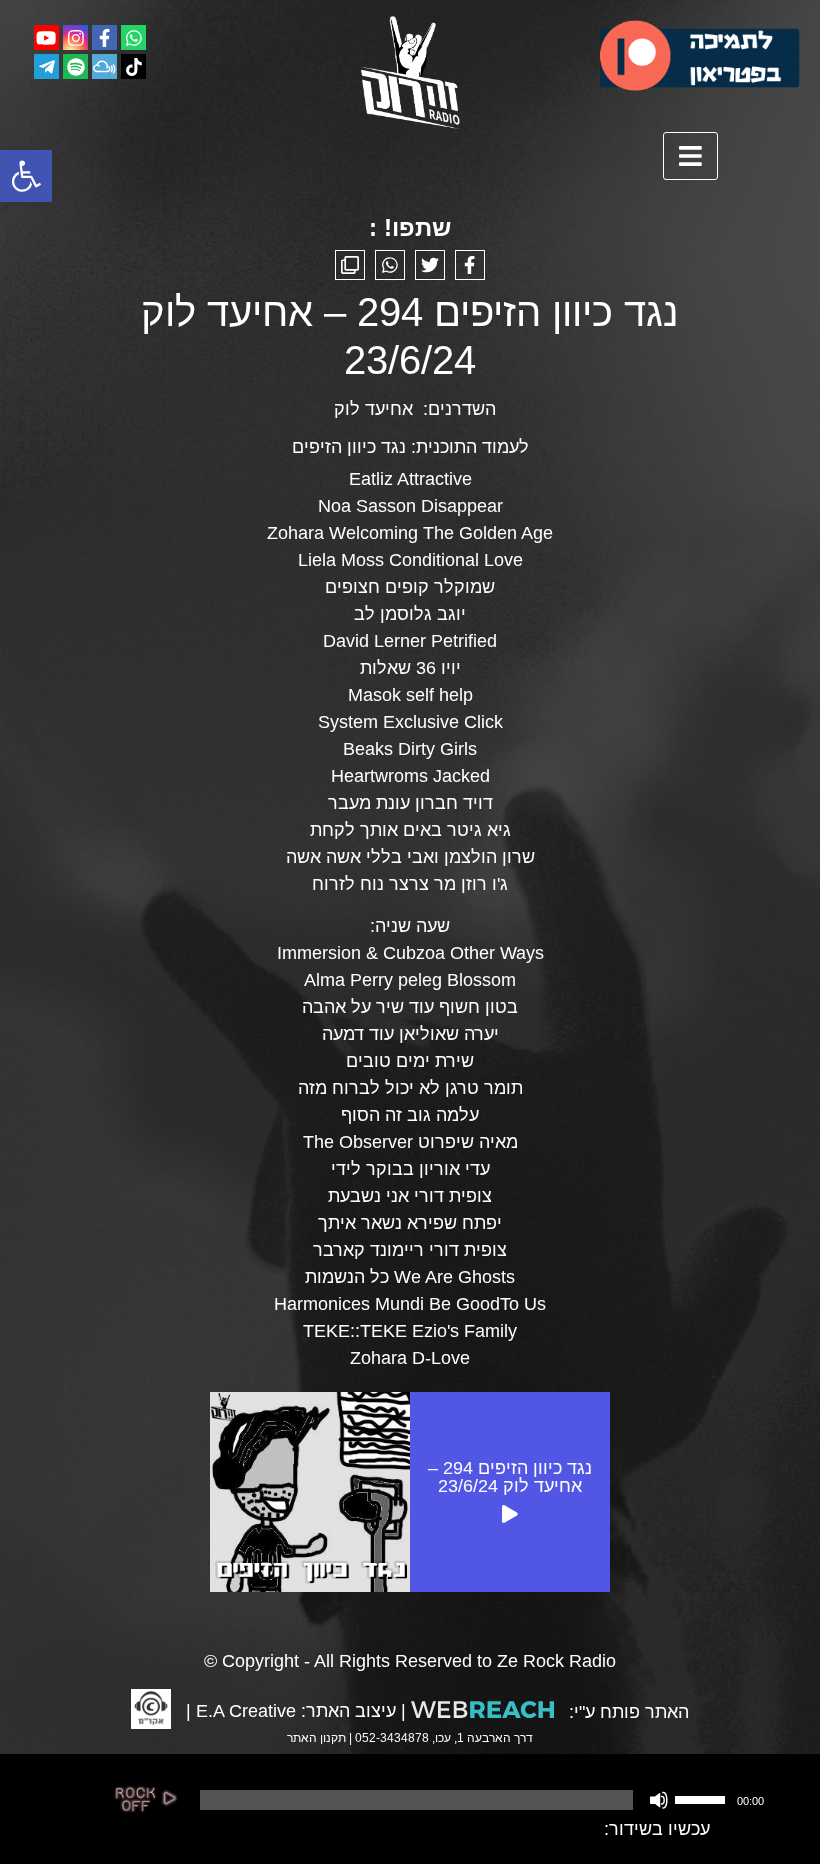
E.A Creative (246, 1711)
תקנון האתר (316, 1738)
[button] (26, 176)
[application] (480, 1800)
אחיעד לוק (373, 409)
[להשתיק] (659, 1800)
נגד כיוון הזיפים (349, 447)
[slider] (703, 1798)
